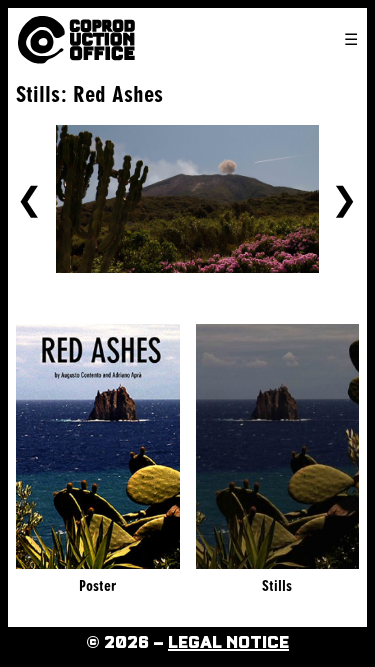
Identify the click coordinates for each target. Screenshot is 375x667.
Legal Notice (228, 643)
